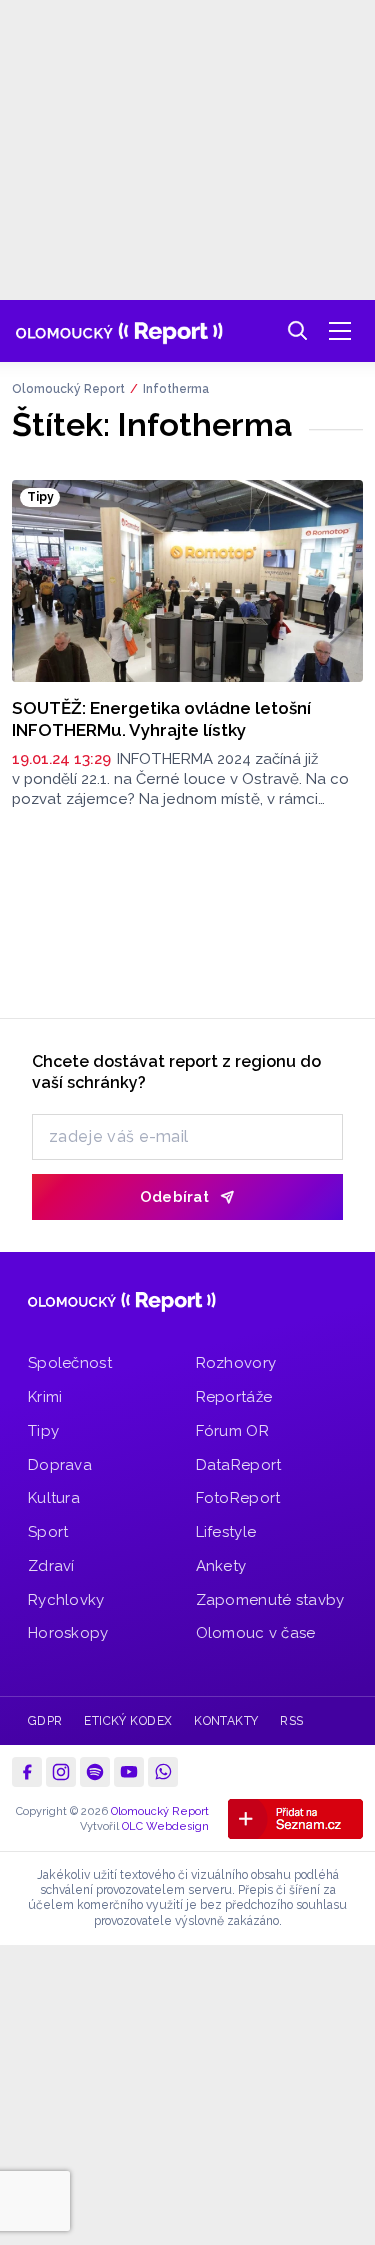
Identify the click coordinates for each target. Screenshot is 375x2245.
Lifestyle (226, 1532)
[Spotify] (95, 1772)
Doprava (60, 1465)
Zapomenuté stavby (270, 1600)
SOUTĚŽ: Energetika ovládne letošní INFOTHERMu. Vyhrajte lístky (161, 718)
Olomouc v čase (256, 1633)
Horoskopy (68, 1633)
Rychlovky (66, 1600)
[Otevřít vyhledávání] (298, 331)
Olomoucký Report (68, 389)
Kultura (54, 1498)
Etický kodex (128, 1721)
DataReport (239, 1465)
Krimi (45, 1397)
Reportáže (234, 1397)
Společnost (70, 1363)
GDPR (45, 1721)
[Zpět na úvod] (119, 331)
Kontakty (226, 1721)
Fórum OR (232, 1431)
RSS (291, 1721)
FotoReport (238, 1498)
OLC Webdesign (165, 1826)
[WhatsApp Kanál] (163, 1772)
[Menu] (340, 331)
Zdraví (51, 1566)
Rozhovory (236, 1363)
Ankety (221, 1566)
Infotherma (176, 389)
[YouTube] (129, 1772)
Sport (48, 1532)
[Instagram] (61, 1772)
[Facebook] (27, 1772)
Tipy (43, 1431)
